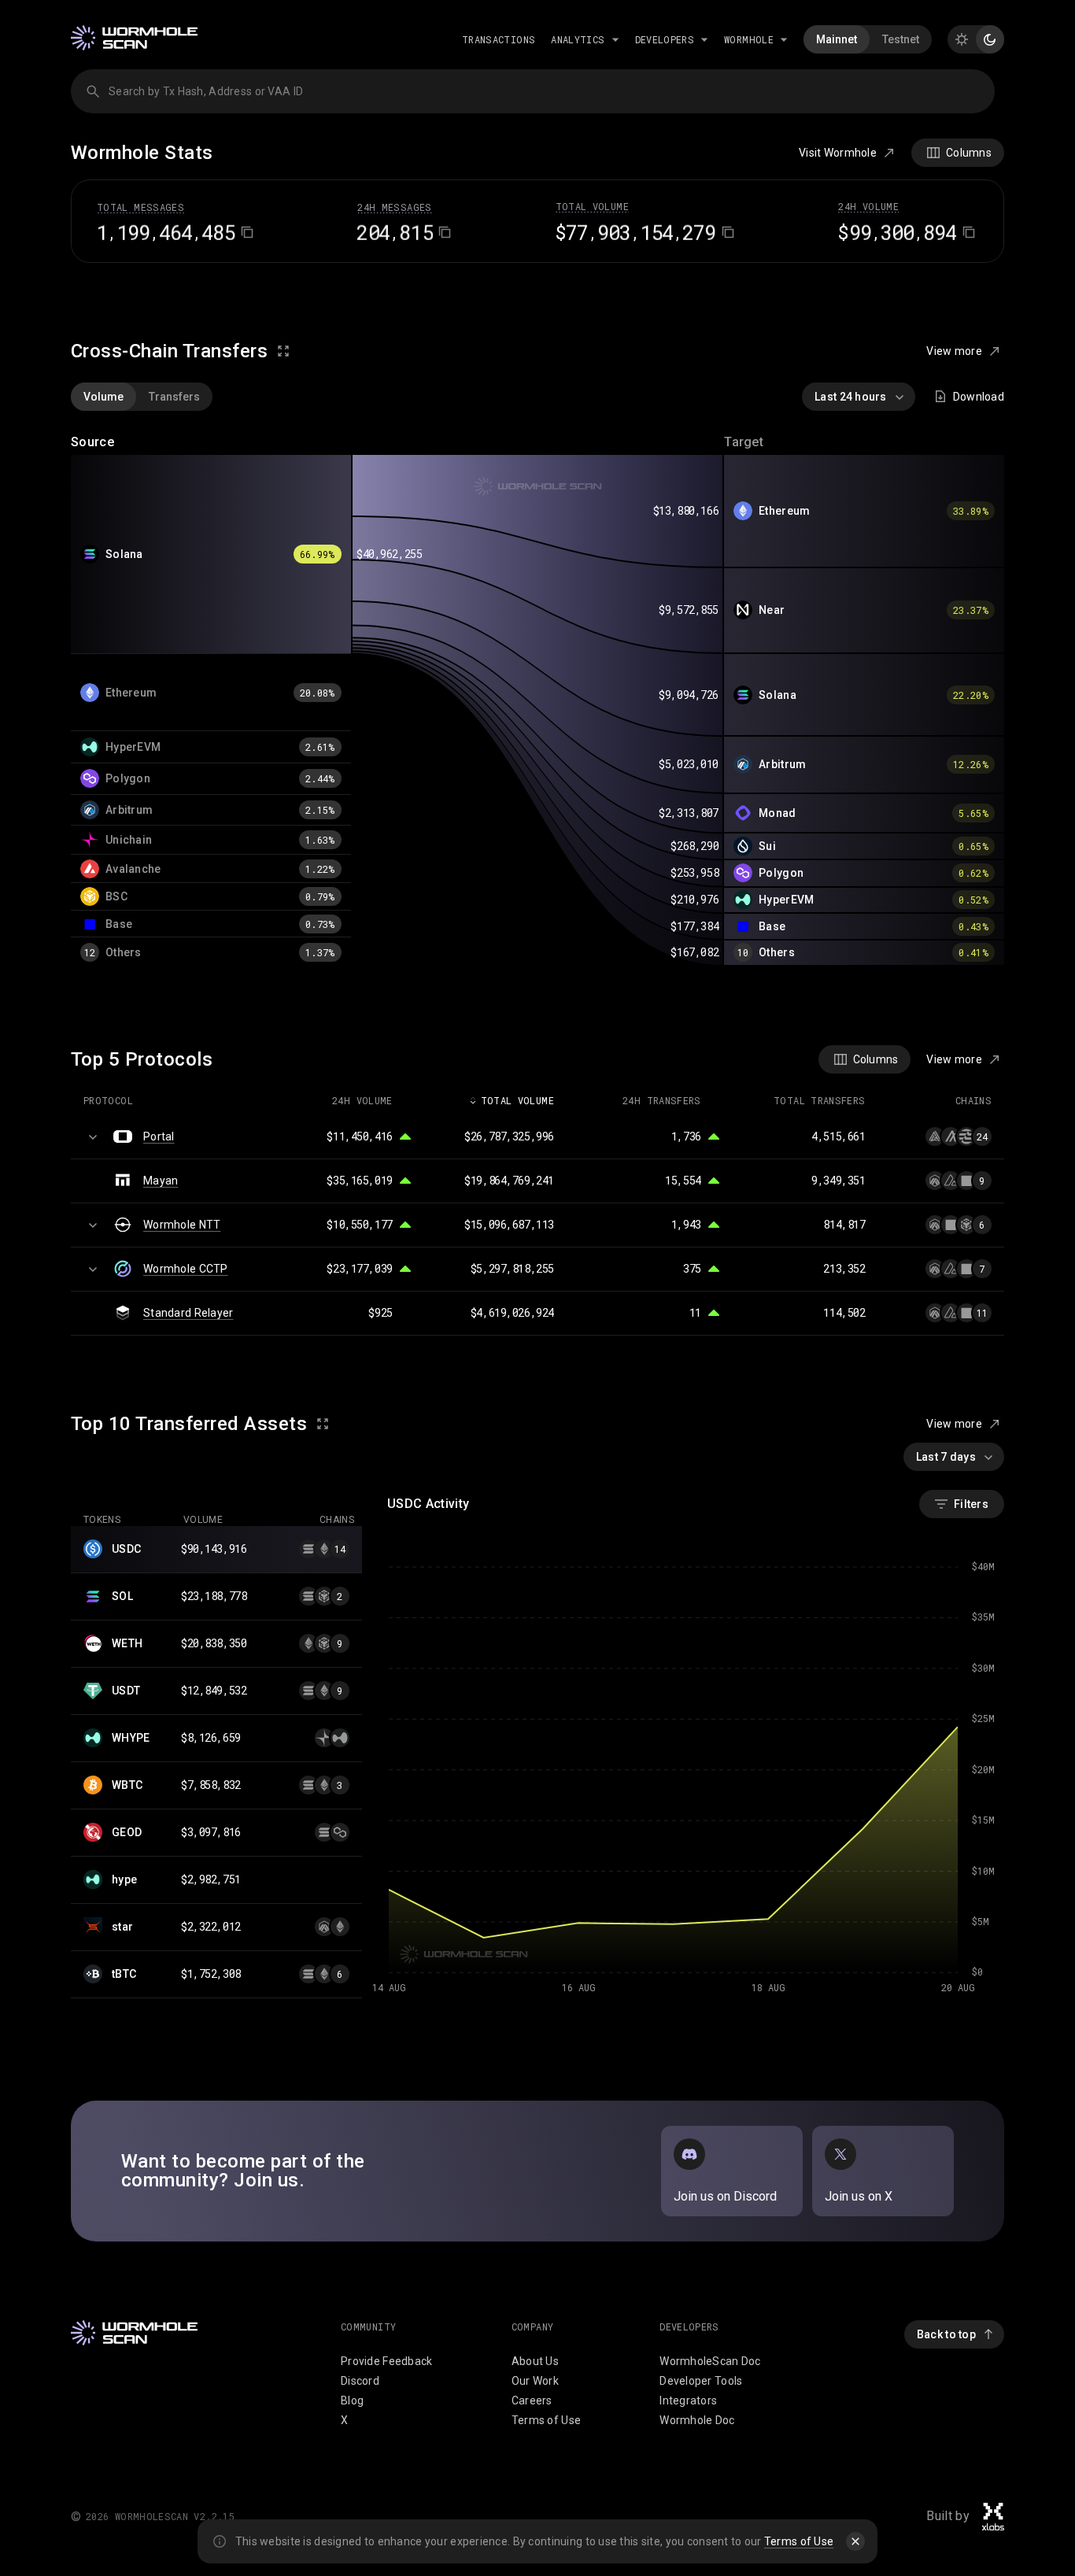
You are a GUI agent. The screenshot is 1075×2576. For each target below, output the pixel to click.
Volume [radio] (103, 397)
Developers (665, 39)
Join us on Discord (725, 2196)
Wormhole (749, 39)
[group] (868, 39)
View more (954, 351)
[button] (216, 1550)
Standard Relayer (188, 1313)
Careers (532, 2400)
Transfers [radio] (174, 397)
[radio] (962, 39)
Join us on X (859, 2196)
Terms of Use (799, 2541)
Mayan (161, 1181)
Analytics (578, 39)
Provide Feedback (386, 2361)
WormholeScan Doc (710, 2361)
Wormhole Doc (697, 2420)
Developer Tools (701, 2381)
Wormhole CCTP (186, 1269)
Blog (352, 2400)
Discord (360, 2381)
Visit (838, 153)
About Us (535, 2361)
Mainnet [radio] (837, 39)
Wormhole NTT (182, 1225)
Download (979, 397)
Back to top (946, 2334)
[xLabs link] (993, 2517)
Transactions (499, 39)
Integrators (688, 2400)
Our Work (535, 2381)
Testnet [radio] (901, 39)
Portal (159, 1136)
